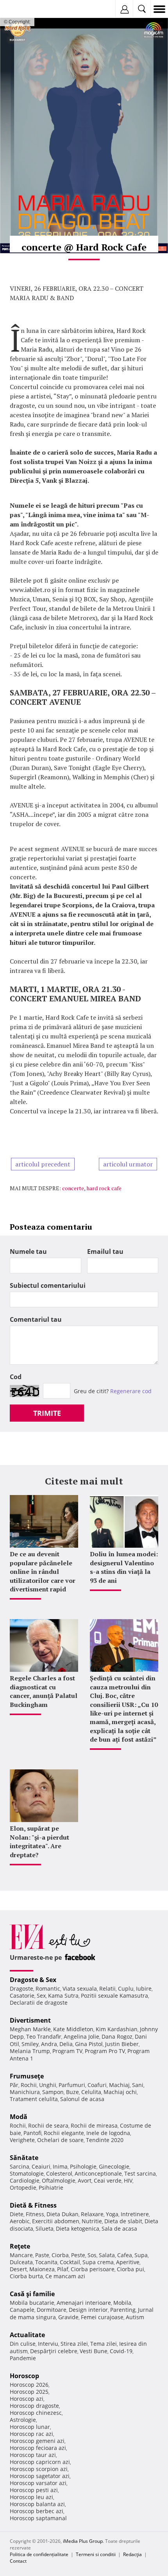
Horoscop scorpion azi (39, 2469)
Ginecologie (114, 2166)
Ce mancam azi (65, 2276)
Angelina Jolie (81, 2036)
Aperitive (128, 2262)
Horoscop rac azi (31, 2434)
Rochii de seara (48, 2125)
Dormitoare (52, 2310)
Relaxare (92, 2214)
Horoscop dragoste (34, 2406)
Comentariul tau (36, 1319)
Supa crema (98, 2262)
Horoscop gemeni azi (37, 2441)
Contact (18, 2561)
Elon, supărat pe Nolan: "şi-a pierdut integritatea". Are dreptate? (39, 1841)
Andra (49, 2044)
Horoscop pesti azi (34, 2490)
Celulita (91, 2092)
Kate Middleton (73, 2029)
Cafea (125, 2255)
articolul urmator (128, 1164)
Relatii (107, 1988)
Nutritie (92, 2221)
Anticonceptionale (98, 2173)
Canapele (22, 2310)
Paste (42, 2255)
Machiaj (119, 2085)
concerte (73, 1188)
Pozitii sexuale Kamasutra (114, 1996)
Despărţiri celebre (54, 2351)
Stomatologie (27, 2173)
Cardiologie (25, 2180)
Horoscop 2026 (29, 2385)
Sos (92, 2255)
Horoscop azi (27, 2399)
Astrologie (23, 2420)
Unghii (48, 2085)
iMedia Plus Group (83, 2541)
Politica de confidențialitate (39, 2554)
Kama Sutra (63, 1996)
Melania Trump (30, 2051)
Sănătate (24, 2158)
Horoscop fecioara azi (38, 2448)
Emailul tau (105, 1252)
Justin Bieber (122, 2044)
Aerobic (20, 2221)
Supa (141, 2255)
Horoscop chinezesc (36, 2413)
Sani (138, 2085)
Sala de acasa (119, 2228)
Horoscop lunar (30, 2427)
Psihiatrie (51, 2188)
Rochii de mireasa (94, 2125)
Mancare (21, 2255)
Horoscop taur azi (33, 2455)
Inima (60, 2166)
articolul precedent (43, 1164)
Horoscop (24, 2376)
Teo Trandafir (44, 2036)
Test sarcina (140, 2173)
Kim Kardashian (117, 2029)
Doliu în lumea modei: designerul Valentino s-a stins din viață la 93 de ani (124, 1567)
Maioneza (42, 2269)
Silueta (45, 2228)
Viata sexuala (80, 1988)
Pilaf (63, 2269)
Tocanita (46, 2262)
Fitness (35, 2214)
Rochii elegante (64, 2133)
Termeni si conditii (96, 2554)
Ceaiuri (41, 2166)
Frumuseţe (27, 2076)
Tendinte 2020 (105, 2140)
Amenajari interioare (84, 2303)
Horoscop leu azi (31, 2497)
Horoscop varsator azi (38, 2483)
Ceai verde (108, 2180)
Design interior (88, 2310)
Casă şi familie (32, 2294)
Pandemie (23, 2358)
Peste (78, 2255)
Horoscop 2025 (29, 2392)
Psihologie (83, 2166)
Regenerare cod (131, 1391)
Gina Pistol (89, 2044)
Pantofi (32, 2133)
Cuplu (126, 1988)
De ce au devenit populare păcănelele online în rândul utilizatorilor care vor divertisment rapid (43, 1572)
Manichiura (25, 2092)
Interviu (48, 2344)
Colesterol (59, 2173)
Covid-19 (121, 2351)
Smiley (30, 2044)
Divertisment (30, 2020)
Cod (16, 1377)
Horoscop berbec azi (37, 2511)
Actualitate (27, 2335)
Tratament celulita (34, 2099)
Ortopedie (23, 2188)
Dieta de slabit (123, 2221)
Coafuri (97, 2085)
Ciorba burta (26, 2276)
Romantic (48, 1988)
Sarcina (20, 2166)
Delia (66, 2044)
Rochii (29, 2085)
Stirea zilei (74, 2344)
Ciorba (60, 2255)
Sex (41, 1996)
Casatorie (22, 1996)
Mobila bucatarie (32, 2303)
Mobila (122, 2303)
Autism (135, 2317)
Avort (85, 2180)
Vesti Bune (94, 2351)
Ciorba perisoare (93, 2269)
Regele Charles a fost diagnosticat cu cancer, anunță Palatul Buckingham (44, 1691)
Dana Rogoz (117, 2036)
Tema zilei (104, 2344)
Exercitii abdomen (56, 2221)
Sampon (53, 2092)
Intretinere (135, 2214)
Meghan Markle (30, 2029)
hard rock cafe (104, 1188)
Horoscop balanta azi (37, 2504)
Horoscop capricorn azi (40, 2462)
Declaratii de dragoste (39, 2003)
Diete (17, 2214)
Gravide (68, 2317)
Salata (107, 2255)
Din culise (23, 2344)
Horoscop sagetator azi (40, 2476)
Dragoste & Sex (33, 1980)
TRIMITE (47, 1413)
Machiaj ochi (120, 2092)
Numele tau (28, 1252)
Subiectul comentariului (48, 1285)
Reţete (20, 2246)
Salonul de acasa (82, 2099)
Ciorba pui (130, 2269)
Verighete (22, 2140)
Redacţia (132, 2554)
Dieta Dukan (63, 2214)
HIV (128, 2180)
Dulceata (21, 2262)
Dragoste (21, 1988)
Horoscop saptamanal (38, 2518)
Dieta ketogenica (78, 2228)
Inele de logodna (108, 2133)
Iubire (144, 1988)
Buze (72, 2092)
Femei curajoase (102, 2317)
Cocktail (70, 2262)
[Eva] (24, 9)
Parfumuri (72, 2085)
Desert (18, 2269)
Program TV (67, 2051)
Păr (14, 2085)
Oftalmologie (59, 2180)
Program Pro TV (105, 2051)
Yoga (112, 2214)
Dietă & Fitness (33, 2205)
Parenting (123, 2310)
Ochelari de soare (60, 2140)
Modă (19, 2117)
